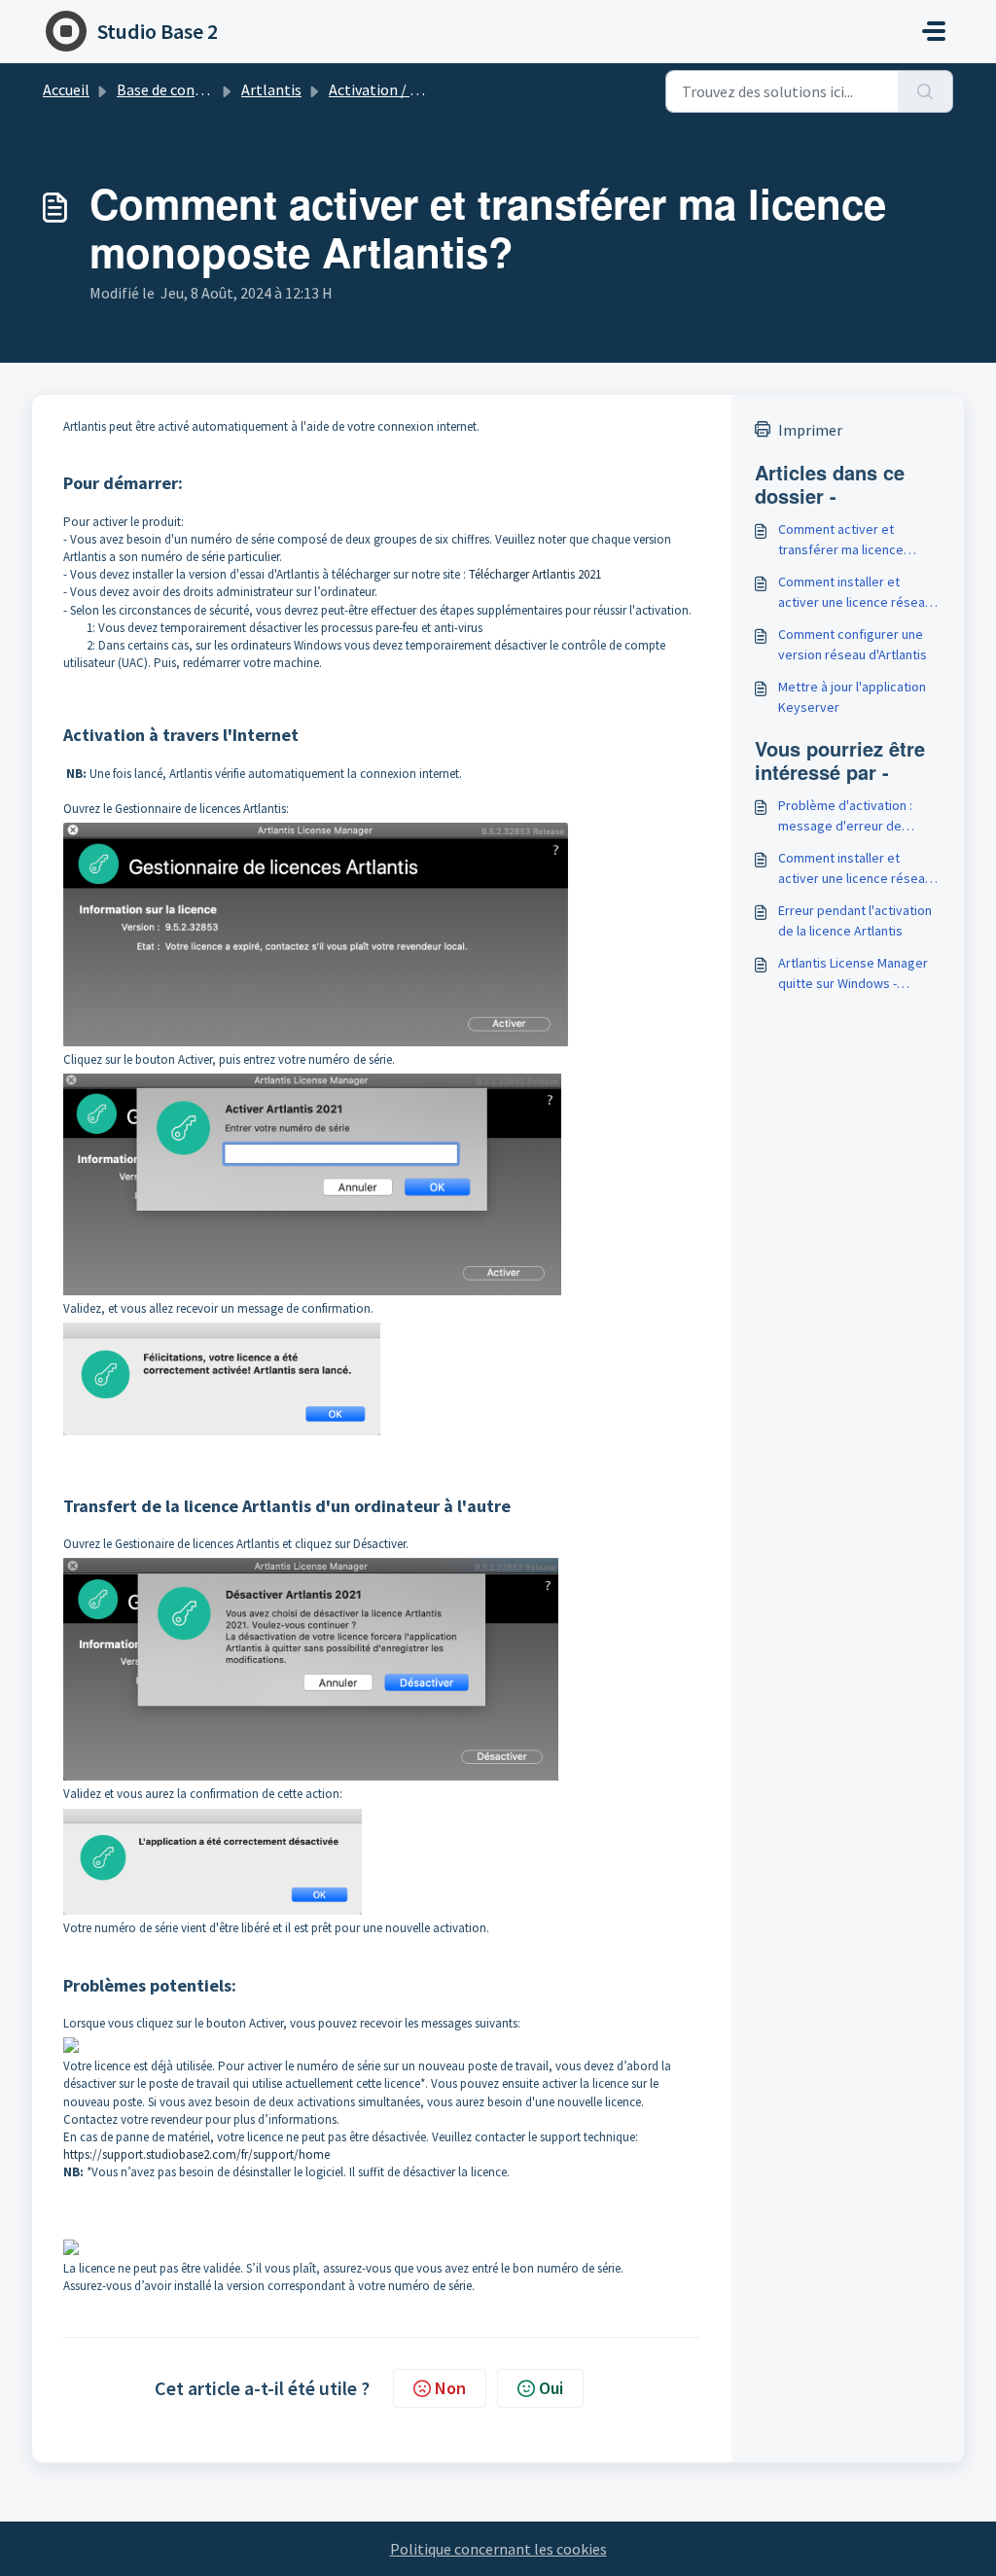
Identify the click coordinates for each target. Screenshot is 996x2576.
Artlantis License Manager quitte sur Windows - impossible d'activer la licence (853, 974)
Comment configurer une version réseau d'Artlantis (853, 644)
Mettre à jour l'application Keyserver (852, 697)
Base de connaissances (192, 89)
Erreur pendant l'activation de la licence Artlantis (855, 920)
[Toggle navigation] (934, 31)
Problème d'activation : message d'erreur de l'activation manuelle (845, 816)
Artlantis (271, 89)
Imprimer (810, 430)
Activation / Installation (409, 89)
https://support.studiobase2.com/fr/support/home (196, 2154)
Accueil (66, 89)
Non (450, 2388)
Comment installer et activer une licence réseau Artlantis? (855, 593)
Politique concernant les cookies (498, 2549)
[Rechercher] (925, 91)
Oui (551, 2388)
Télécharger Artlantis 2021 (535, 574)
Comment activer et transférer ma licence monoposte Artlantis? (841, 540)
